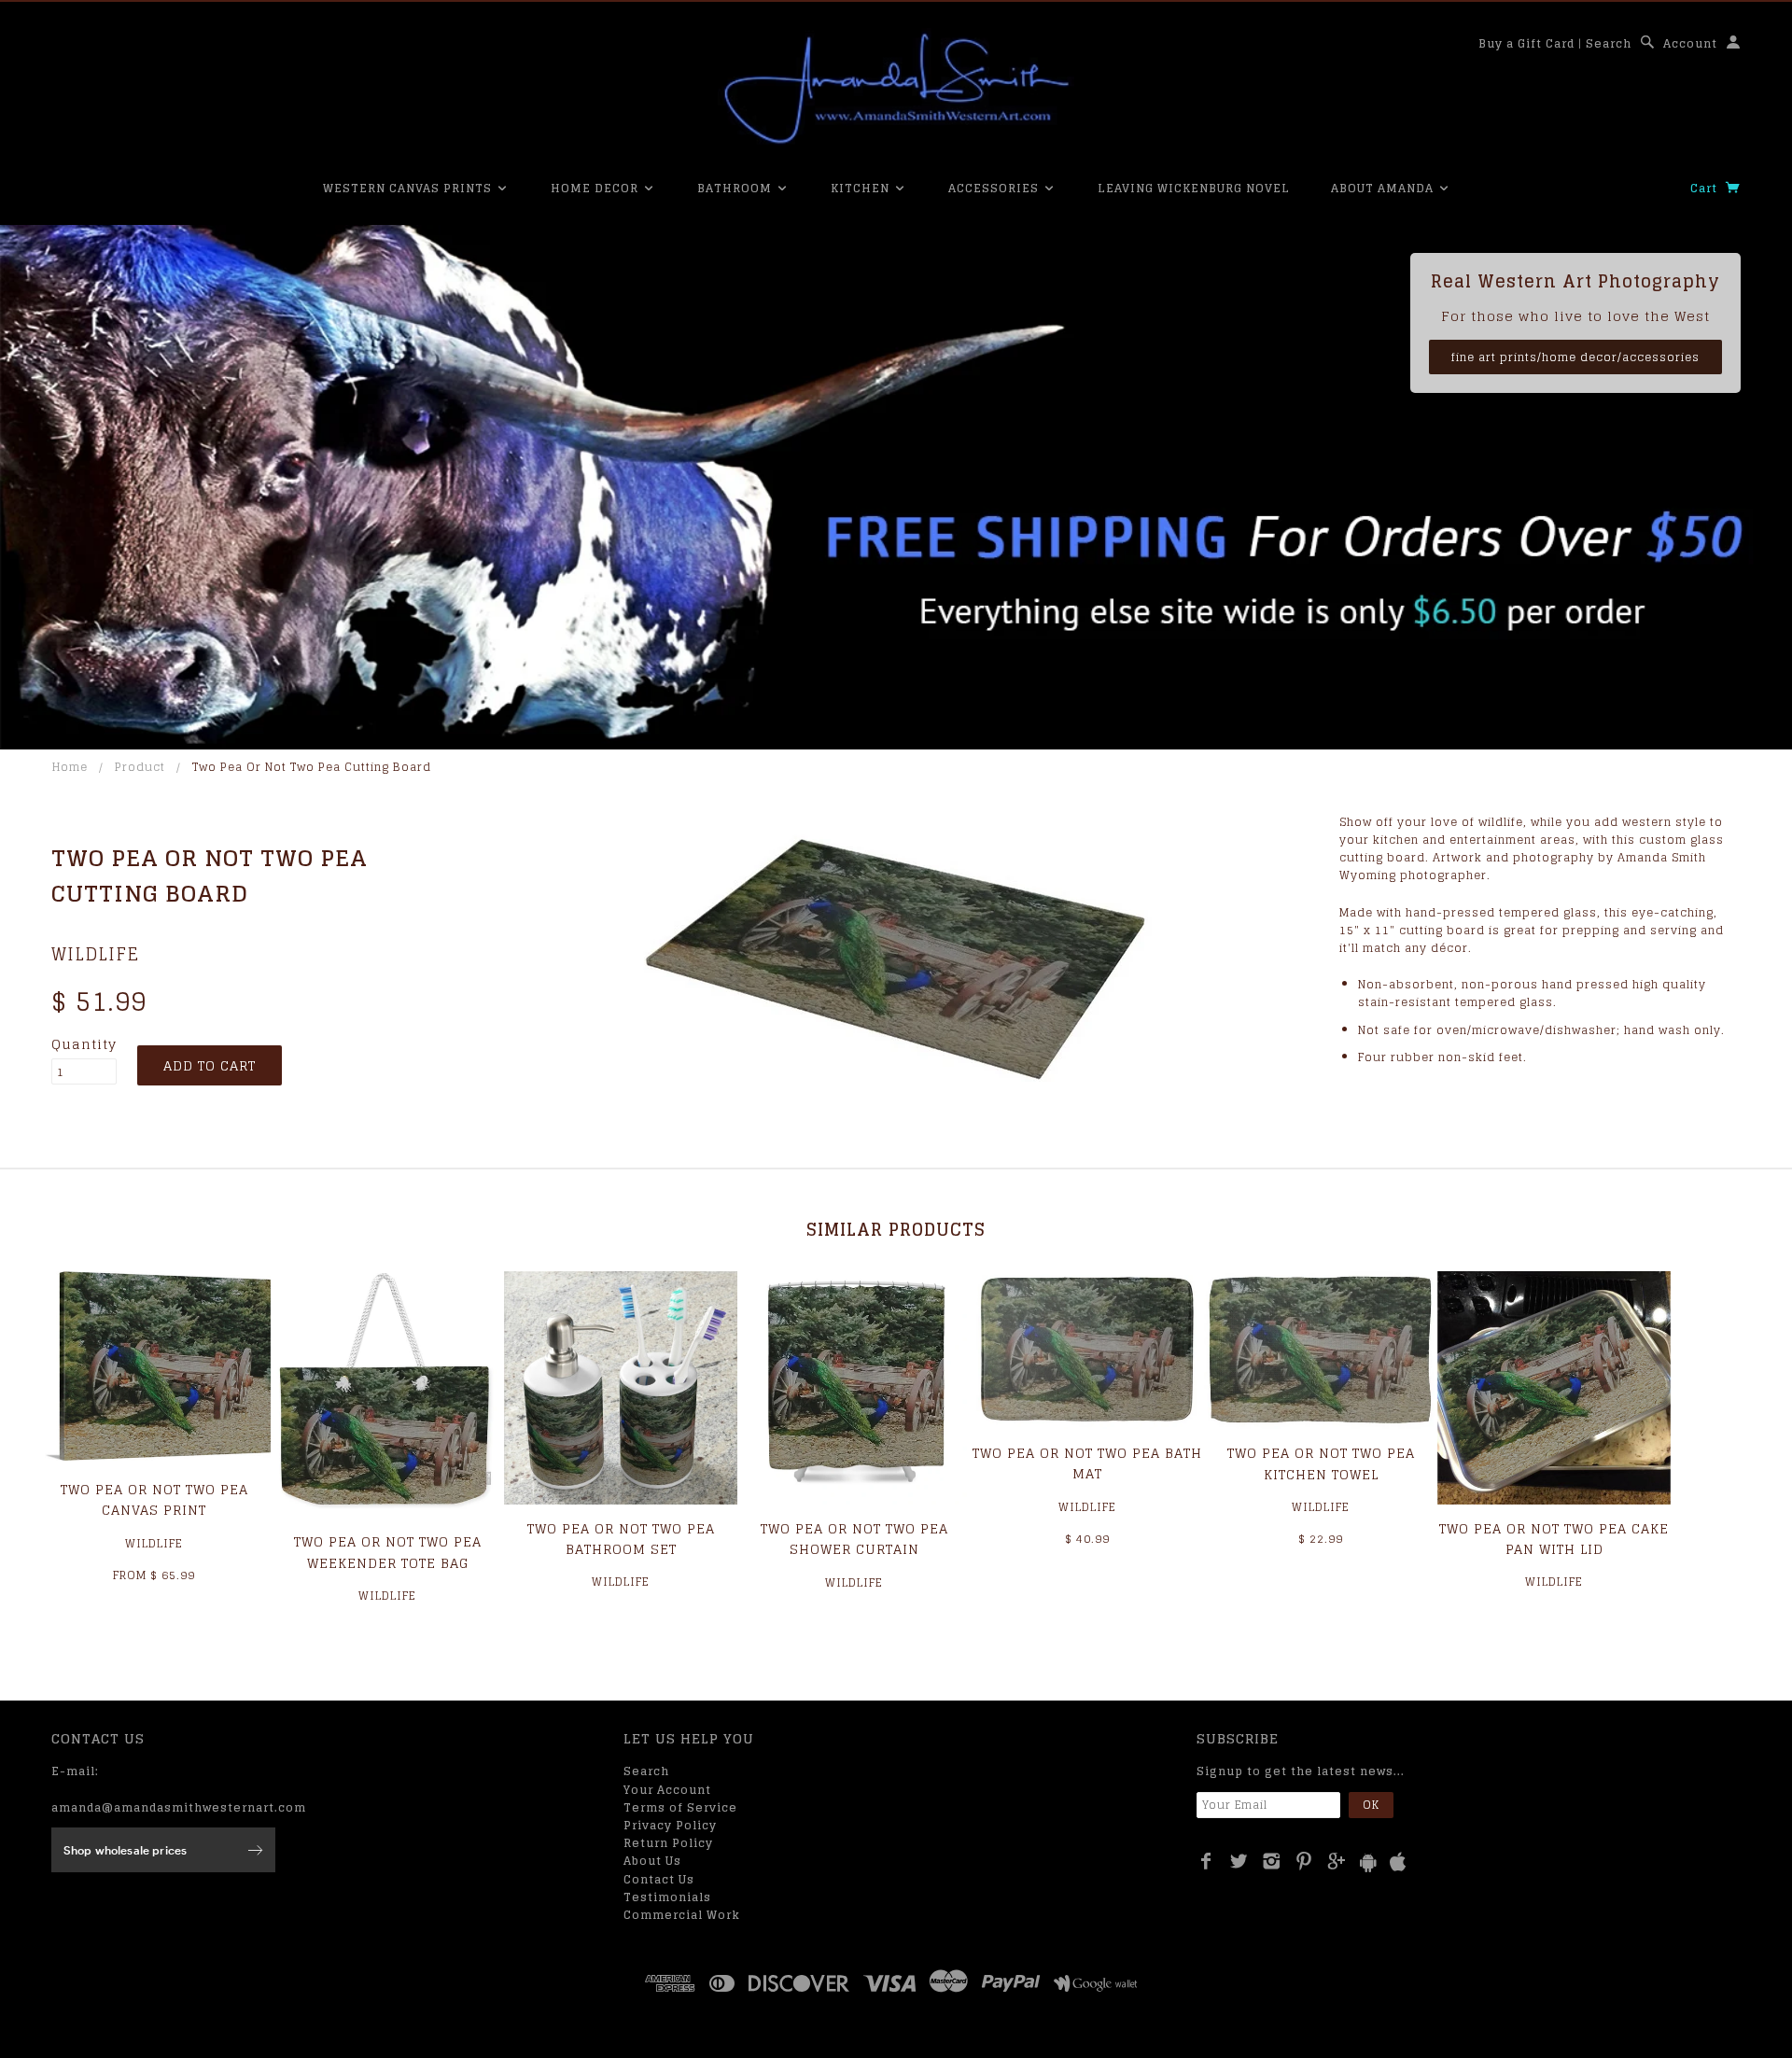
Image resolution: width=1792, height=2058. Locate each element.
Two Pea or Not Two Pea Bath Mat (1087, 1463)
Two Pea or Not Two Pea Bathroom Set (621, 1539)
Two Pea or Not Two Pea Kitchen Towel (1321, 1463)
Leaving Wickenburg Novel (1194, 188)
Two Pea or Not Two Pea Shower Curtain (854, 1539)
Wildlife (95, 954)
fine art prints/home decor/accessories (1575, 357)
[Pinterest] (1304, 1861)
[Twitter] (1239, 1861)
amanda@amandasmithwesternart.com (179, 1807)
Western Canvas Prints (409, 188)
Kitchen (862, 188)
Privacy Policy (670, 1825)
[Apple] (1398, 1862)
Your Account (667, 1790)
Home (70, 767)
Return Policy (668, 1843)
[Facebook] (1206, 1861)
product (140, 767)
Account (1690, 43)
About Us (652, 1861)
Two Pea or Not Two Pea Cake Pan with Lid (1554, 1539)
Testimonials (667, 1897)
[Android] (1368, 1862)
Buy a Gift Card (1526, 43)
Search (1609, 43)
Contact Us (659, 1879)
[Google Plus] (1337, 1861)
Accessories (995, 188)
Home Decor (596, 188)
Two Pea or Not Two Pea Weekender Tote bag (388, 1552)
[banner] (896, 89)
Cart (1706, 188)
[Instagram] (1272, 1861)
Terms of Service (680, 1807)
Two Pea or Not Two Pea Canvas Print (154, 1499)
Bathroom (736, 188)
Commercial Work (682, 1915)
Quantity (84, 1044)
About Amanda (1384, 188)
